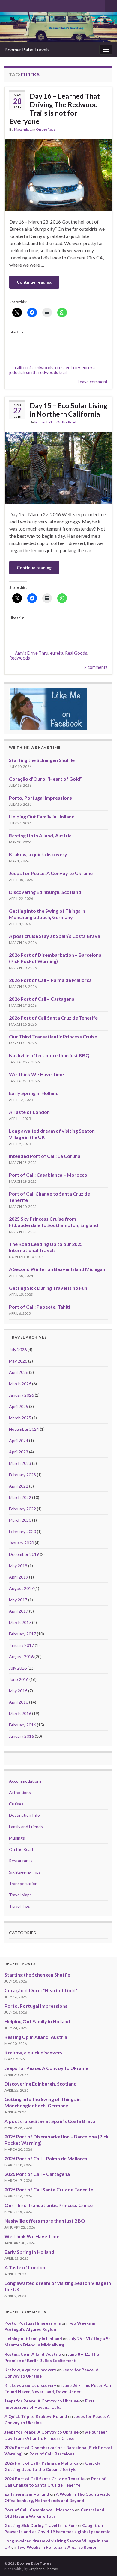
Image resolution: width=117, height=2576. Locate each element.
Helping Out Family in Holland (42, 817)
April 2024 (19, 1440)
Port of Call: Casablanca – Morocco (48, 1175)
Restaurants (21, 1861)
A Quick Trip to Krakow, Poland (36, 2416)
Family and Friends (26, 1827)
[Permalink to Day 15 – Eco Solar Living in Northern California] (58, 467)
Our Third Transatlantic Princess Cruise (53, 1036)
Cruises (16, 1804)
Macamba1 (23, 129)
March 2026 (20, 1384)
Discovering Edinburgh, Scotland (45, 892)
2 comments (96, 667)
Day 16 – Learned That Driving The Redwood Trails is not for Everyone (55, 109)
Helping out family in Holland (33, 2339)
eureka (88, 368)
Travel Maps (20, 1895)
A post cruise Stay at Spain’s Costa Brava (55, 936)
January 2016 (21, 1736)
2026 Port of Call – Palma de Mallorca (50, 980)
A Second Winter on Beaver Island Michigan (57, 1269)
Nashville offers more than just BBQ (49, 1055)
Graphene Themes (44, 2569)
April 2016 (19, 1702)
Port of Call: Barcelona (52, 2454)
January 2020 (21, 1543)
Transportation (23, 1883)
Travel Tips (19, 1906)
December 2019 (24, 1554)
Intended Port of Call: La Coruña (45, 1156)
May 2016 (18, 1691)
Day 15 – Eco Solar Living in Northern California (69, 410)
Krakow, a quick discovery (38, 854)
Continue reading (34, 282)
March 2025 (20, 1418)
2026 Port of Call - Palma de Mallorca (42, 2463)
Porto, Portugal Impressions (40, 798)
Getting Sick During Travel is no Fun (48, 1288)
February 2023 (22, 1475)
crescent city (67, 368)
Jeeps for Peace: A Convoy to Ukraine (51, 873)
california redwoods (34, 368)
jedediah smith (23, 372)
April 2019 (19, 1577)
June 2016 (19, 1679)
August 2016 (21, 1657)
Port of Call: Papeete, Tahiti (40, 1307)
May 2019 (18, 1566)
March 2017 (20, 1622)
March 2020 (20, 1520)
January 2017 (21, 1645)
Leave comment (93, 382)
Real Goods (76, 653)
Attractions (20, 1792)
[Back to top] (103, 2563)
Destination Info (24, 1815)
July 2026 (18, 1349)
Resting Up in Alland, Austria (40, 835)
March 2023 (20, 1463)
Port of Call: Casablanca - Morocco (39, 2510)
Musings (17, 1838)
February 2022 (22, 1509)
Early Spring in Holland (34, 1093)
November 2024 (24, 1429)
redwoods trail (52, 372)
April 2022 (19, 1486)
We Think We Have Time (36, 1074)
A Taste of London (29, 1112)
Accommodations (25, 1781)
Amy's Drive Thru (32, 653)
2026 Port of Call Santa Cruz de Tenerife (53, 1018)
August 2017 (21, 1588)
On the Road (46, 129)
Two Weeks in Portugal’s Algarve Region (57, 2547)
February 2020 (22, 1531)
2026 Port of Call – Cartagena (42, 999)
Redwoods (20, 658)
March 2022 (20, 1497)
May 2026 (18, 1361)
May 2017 (18, 1600)
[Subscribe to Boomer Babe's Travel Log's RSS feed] (7, 5)
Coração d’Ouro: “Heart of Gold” (45, 779)
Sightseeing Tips (25, 1872)
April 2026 (19, 1372)
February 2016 (22, 1725)
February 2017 (22, 1634)
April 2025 (19, 1406)
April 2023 (19, 1452)
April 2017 (19, 1611)
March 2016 (20, 1713)
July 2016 (18, 1668)
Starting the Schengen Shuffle (42, 760)
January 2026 (21, 1395)
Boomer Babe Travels (27, 50)
